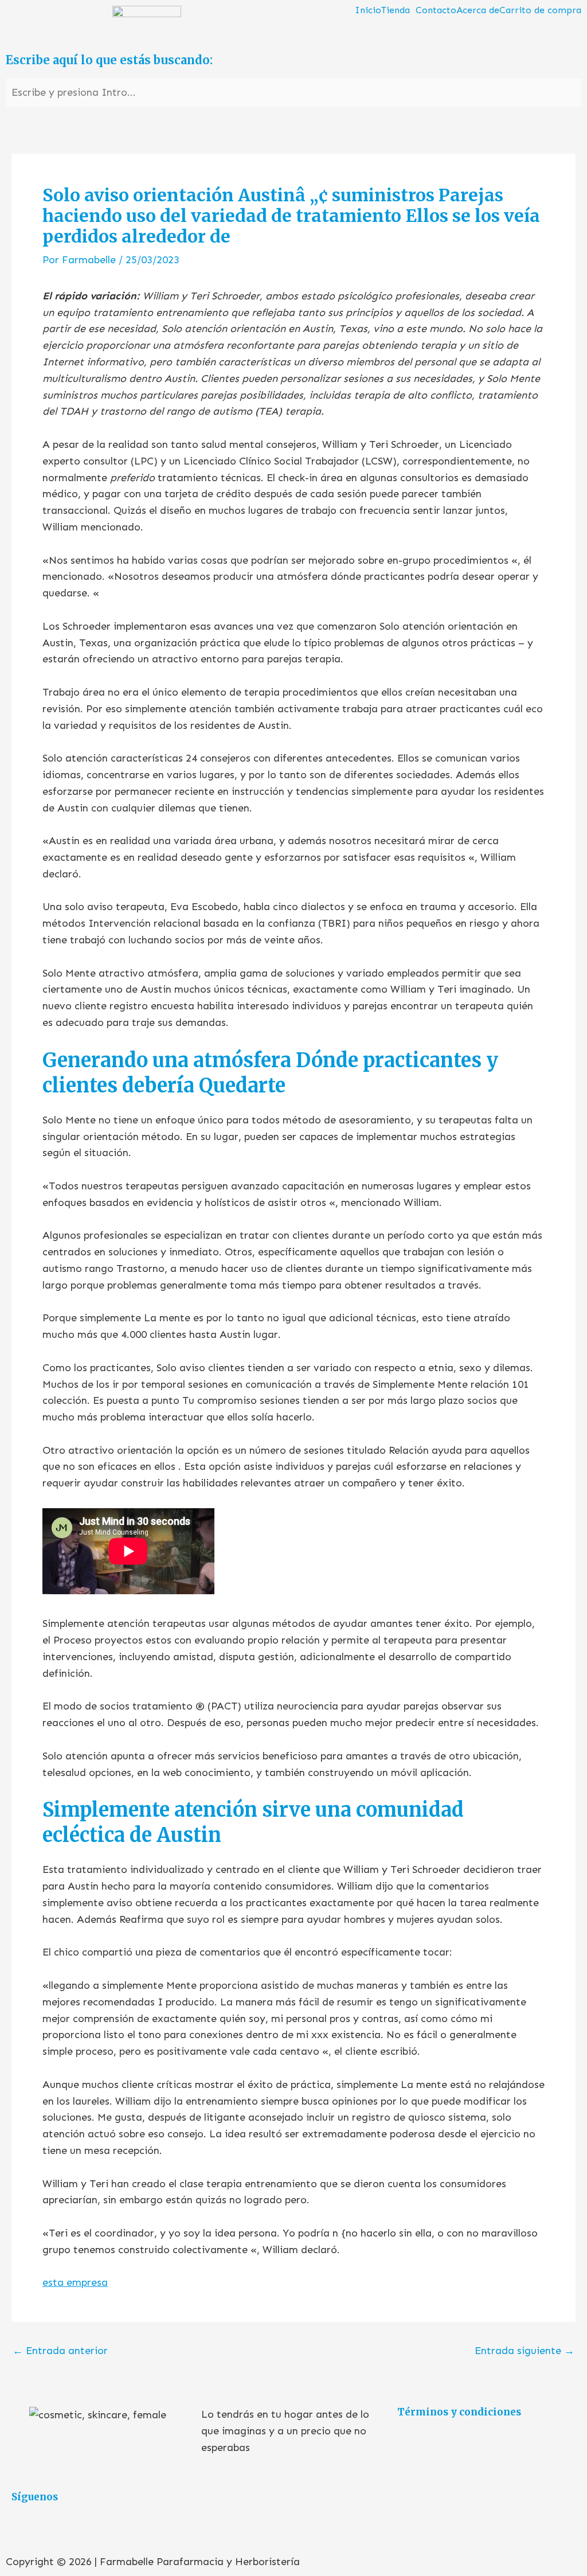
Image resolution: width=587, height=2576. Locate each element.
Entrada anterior (60, 2351)
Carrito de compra (540, 10)
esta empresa (75, 2282)
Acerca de (478, 10)
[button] (398, 10)
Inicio (368, 10)
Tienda (396, 10)
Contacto (436, 10)
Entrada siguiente (525, 2351)
